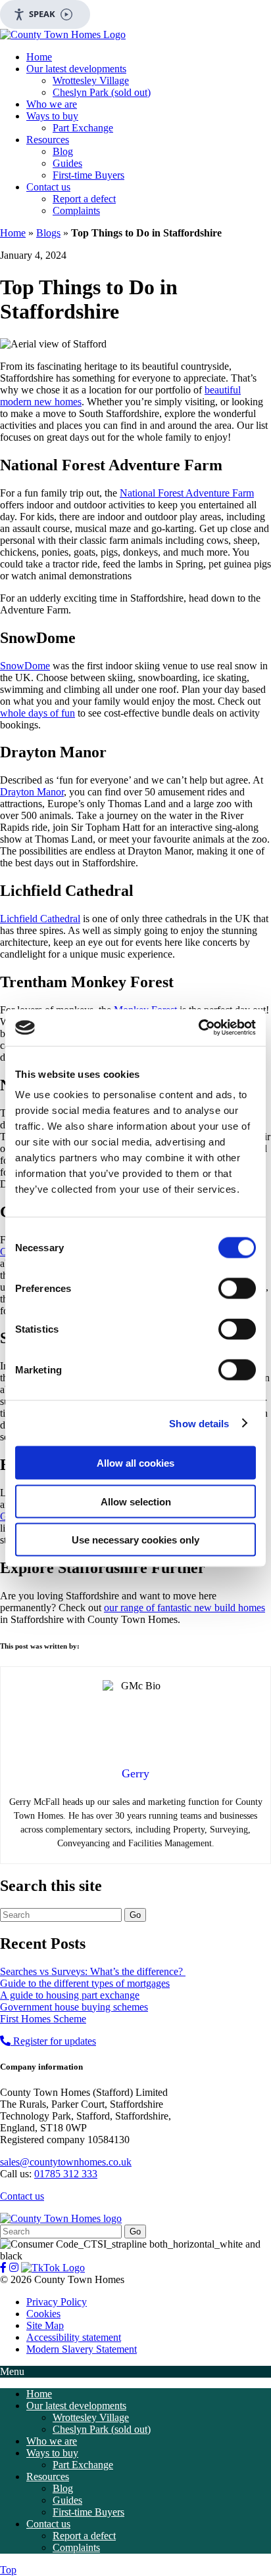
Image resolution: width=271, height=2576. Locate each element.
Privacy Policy (57, 2302)
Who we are (52, 104)
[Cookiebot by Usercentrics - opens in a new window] (198, 1028)
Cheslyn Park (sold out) (102, 92)
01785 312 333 (66, 2174)
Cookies (43, 2314)
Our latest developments (76, 69)
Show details (199, 1423)
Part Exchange (83, 128)
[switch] (237, 1289)
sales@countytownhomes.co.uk (66, 2162)
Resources (48, 140)
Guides (67, 163)
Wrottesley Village (91, 80)
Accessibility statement (74, 2337)
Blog (63, 151)
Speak (42, 14)
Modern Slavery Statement (82, 2349)
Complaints (76, 211)
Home (39, 57)
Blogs (48, 233)
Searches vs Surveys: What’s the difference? (93, 1971)
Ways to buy (52, 116)
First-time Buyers (88, 175)
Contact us (48, 187)
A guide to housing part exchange (70, 1995)
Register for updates (55, 2041)
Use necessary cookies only (135, 1540)
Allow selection (136, 1501)
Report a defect (84, 199)
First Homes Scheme (43, 2019)
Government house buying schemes (74, 2007)
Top (8, 2570)
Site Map (45, 2325)
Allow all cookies (135, 1463)
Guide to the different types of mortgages (85, 1983)
